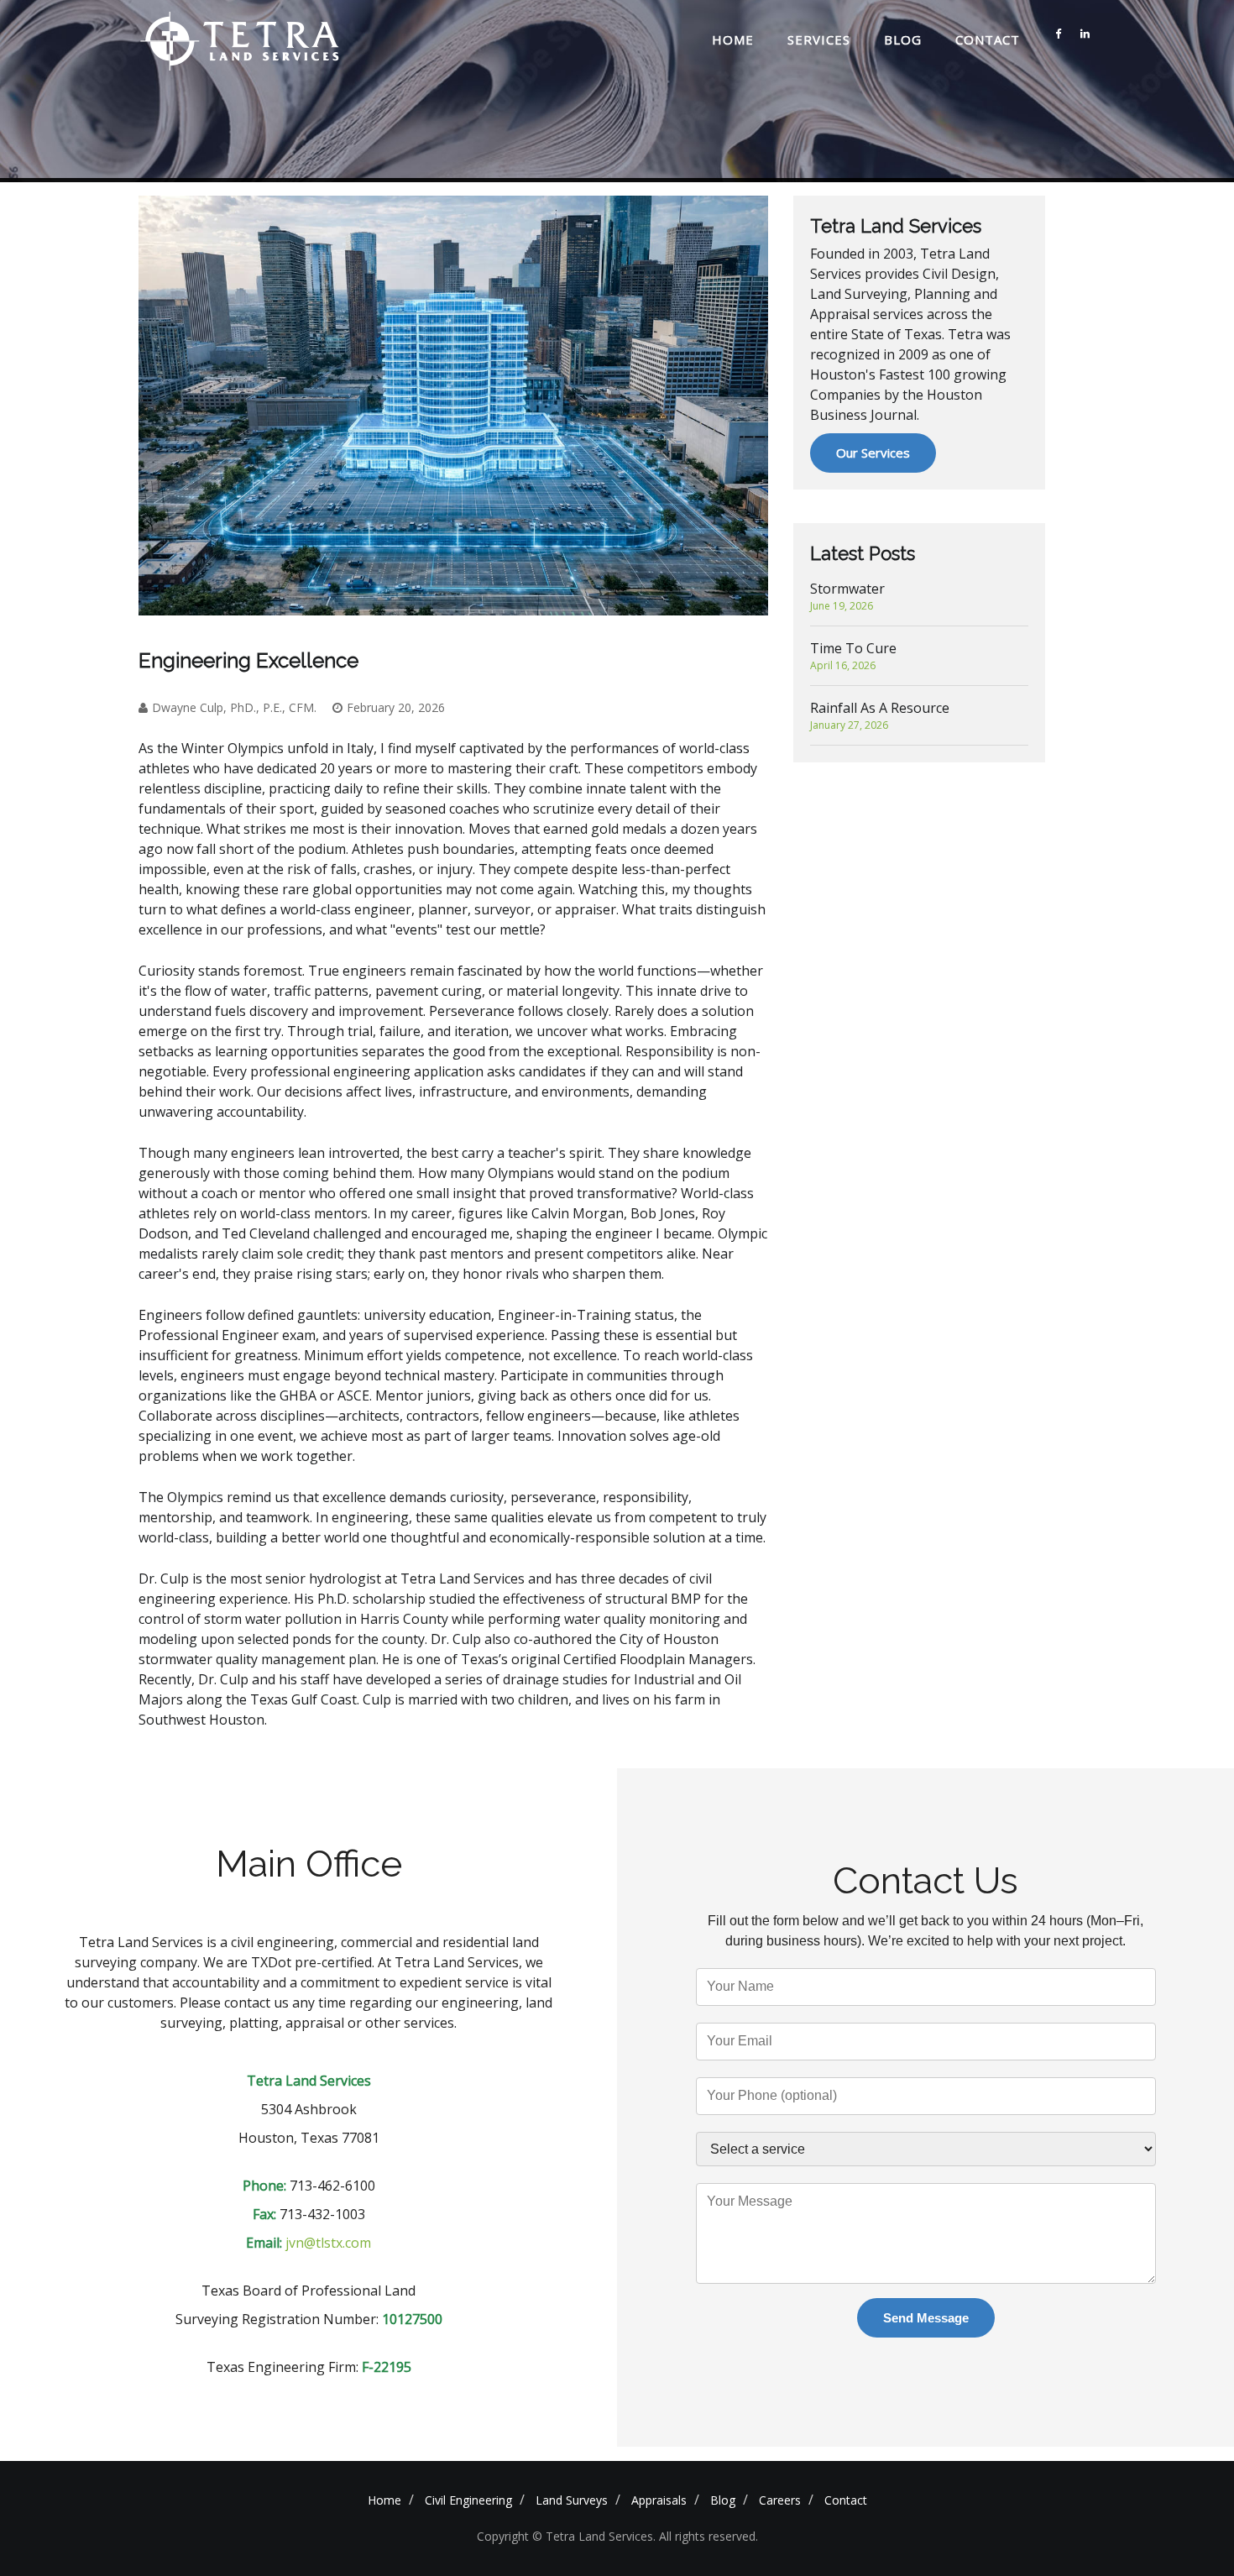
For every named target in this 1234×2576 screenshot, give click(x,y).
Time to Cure (853, 656)
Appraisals (659, 2500)
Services (819, 39)
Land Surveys (572, 2500)
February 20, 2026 (396, 707)
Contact (988, 39)
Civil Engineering (468, 2500)
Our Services (873, 453)
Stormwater (847, 596)
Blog (903, 39)
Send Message (926, 2318)
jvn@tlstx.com (328, 2243)
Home (733, 39)
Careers (780, 2500)
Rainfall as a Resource (880, 715)
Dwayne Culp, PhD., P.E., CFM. (234, 707)
